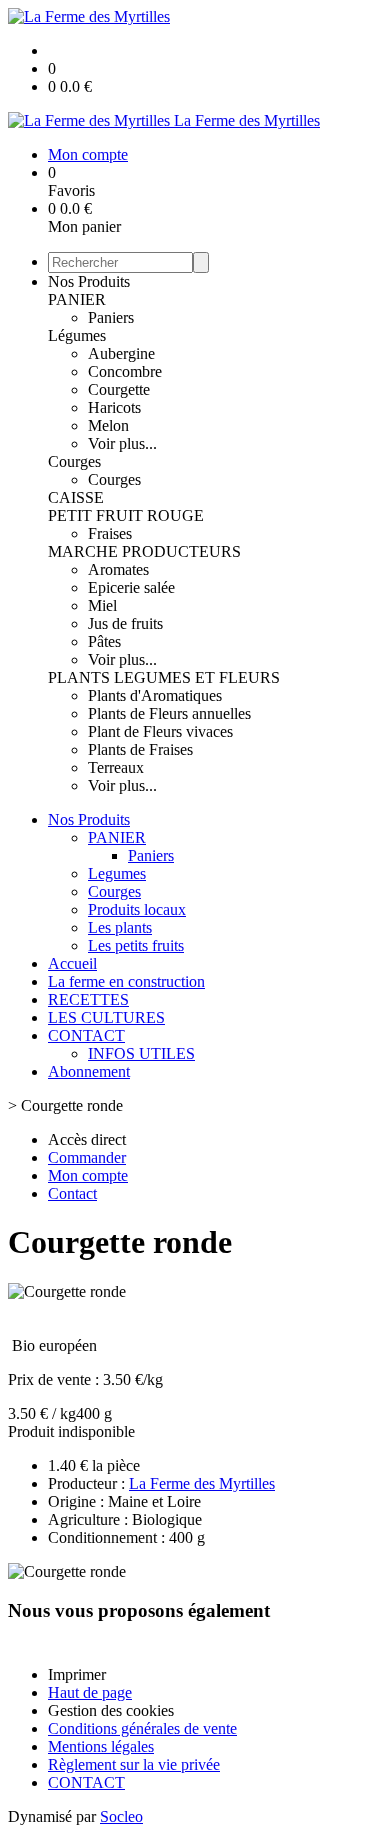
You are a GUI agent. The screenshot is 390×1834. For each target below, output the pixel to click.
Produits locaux (137, 909)
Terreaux (116, 767)
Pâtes (104, 641)
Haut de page (90, 1692)
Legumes (117, 873)
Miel (102, 605)
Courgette (119, 389)
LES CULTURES (106, 1017)
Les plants (120, 927)
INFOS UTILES (141, 1053)
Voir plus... (122, 443)
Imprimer (77, 1674)
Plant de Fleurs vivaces (160, 731)
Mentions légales (101, 1746)
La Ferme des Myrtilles (202, 1483)
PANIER (77, 299)
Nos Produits (89, 281)
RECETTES (88, 999)
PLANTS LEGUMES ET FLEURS (164, 677)
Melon (108, 425)
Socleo (121, 1816)
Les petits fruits (136, 945)
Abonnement (89, 1071)
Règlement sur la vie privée (134, 1764)
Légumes (77, 335)
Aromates (118, 569)
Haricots (114, 407)
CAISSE (76, 497)
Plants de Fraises (140, 749)
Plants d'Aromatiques (155, 695)
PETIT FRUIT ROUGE (126, 515)
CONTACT (86, 1035)
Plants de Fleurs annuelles (169, 713)
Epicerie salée (131, 587)
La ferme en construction (126, 981)
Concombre (125, 371)
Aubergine (121, 353)
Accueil (72, 963)
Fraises (110, 533)
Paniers (111, 317)
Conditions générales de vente (142, 1728)
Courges (74, 461)
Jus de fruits (125, 623)
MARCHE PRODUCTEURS (144, 551)
